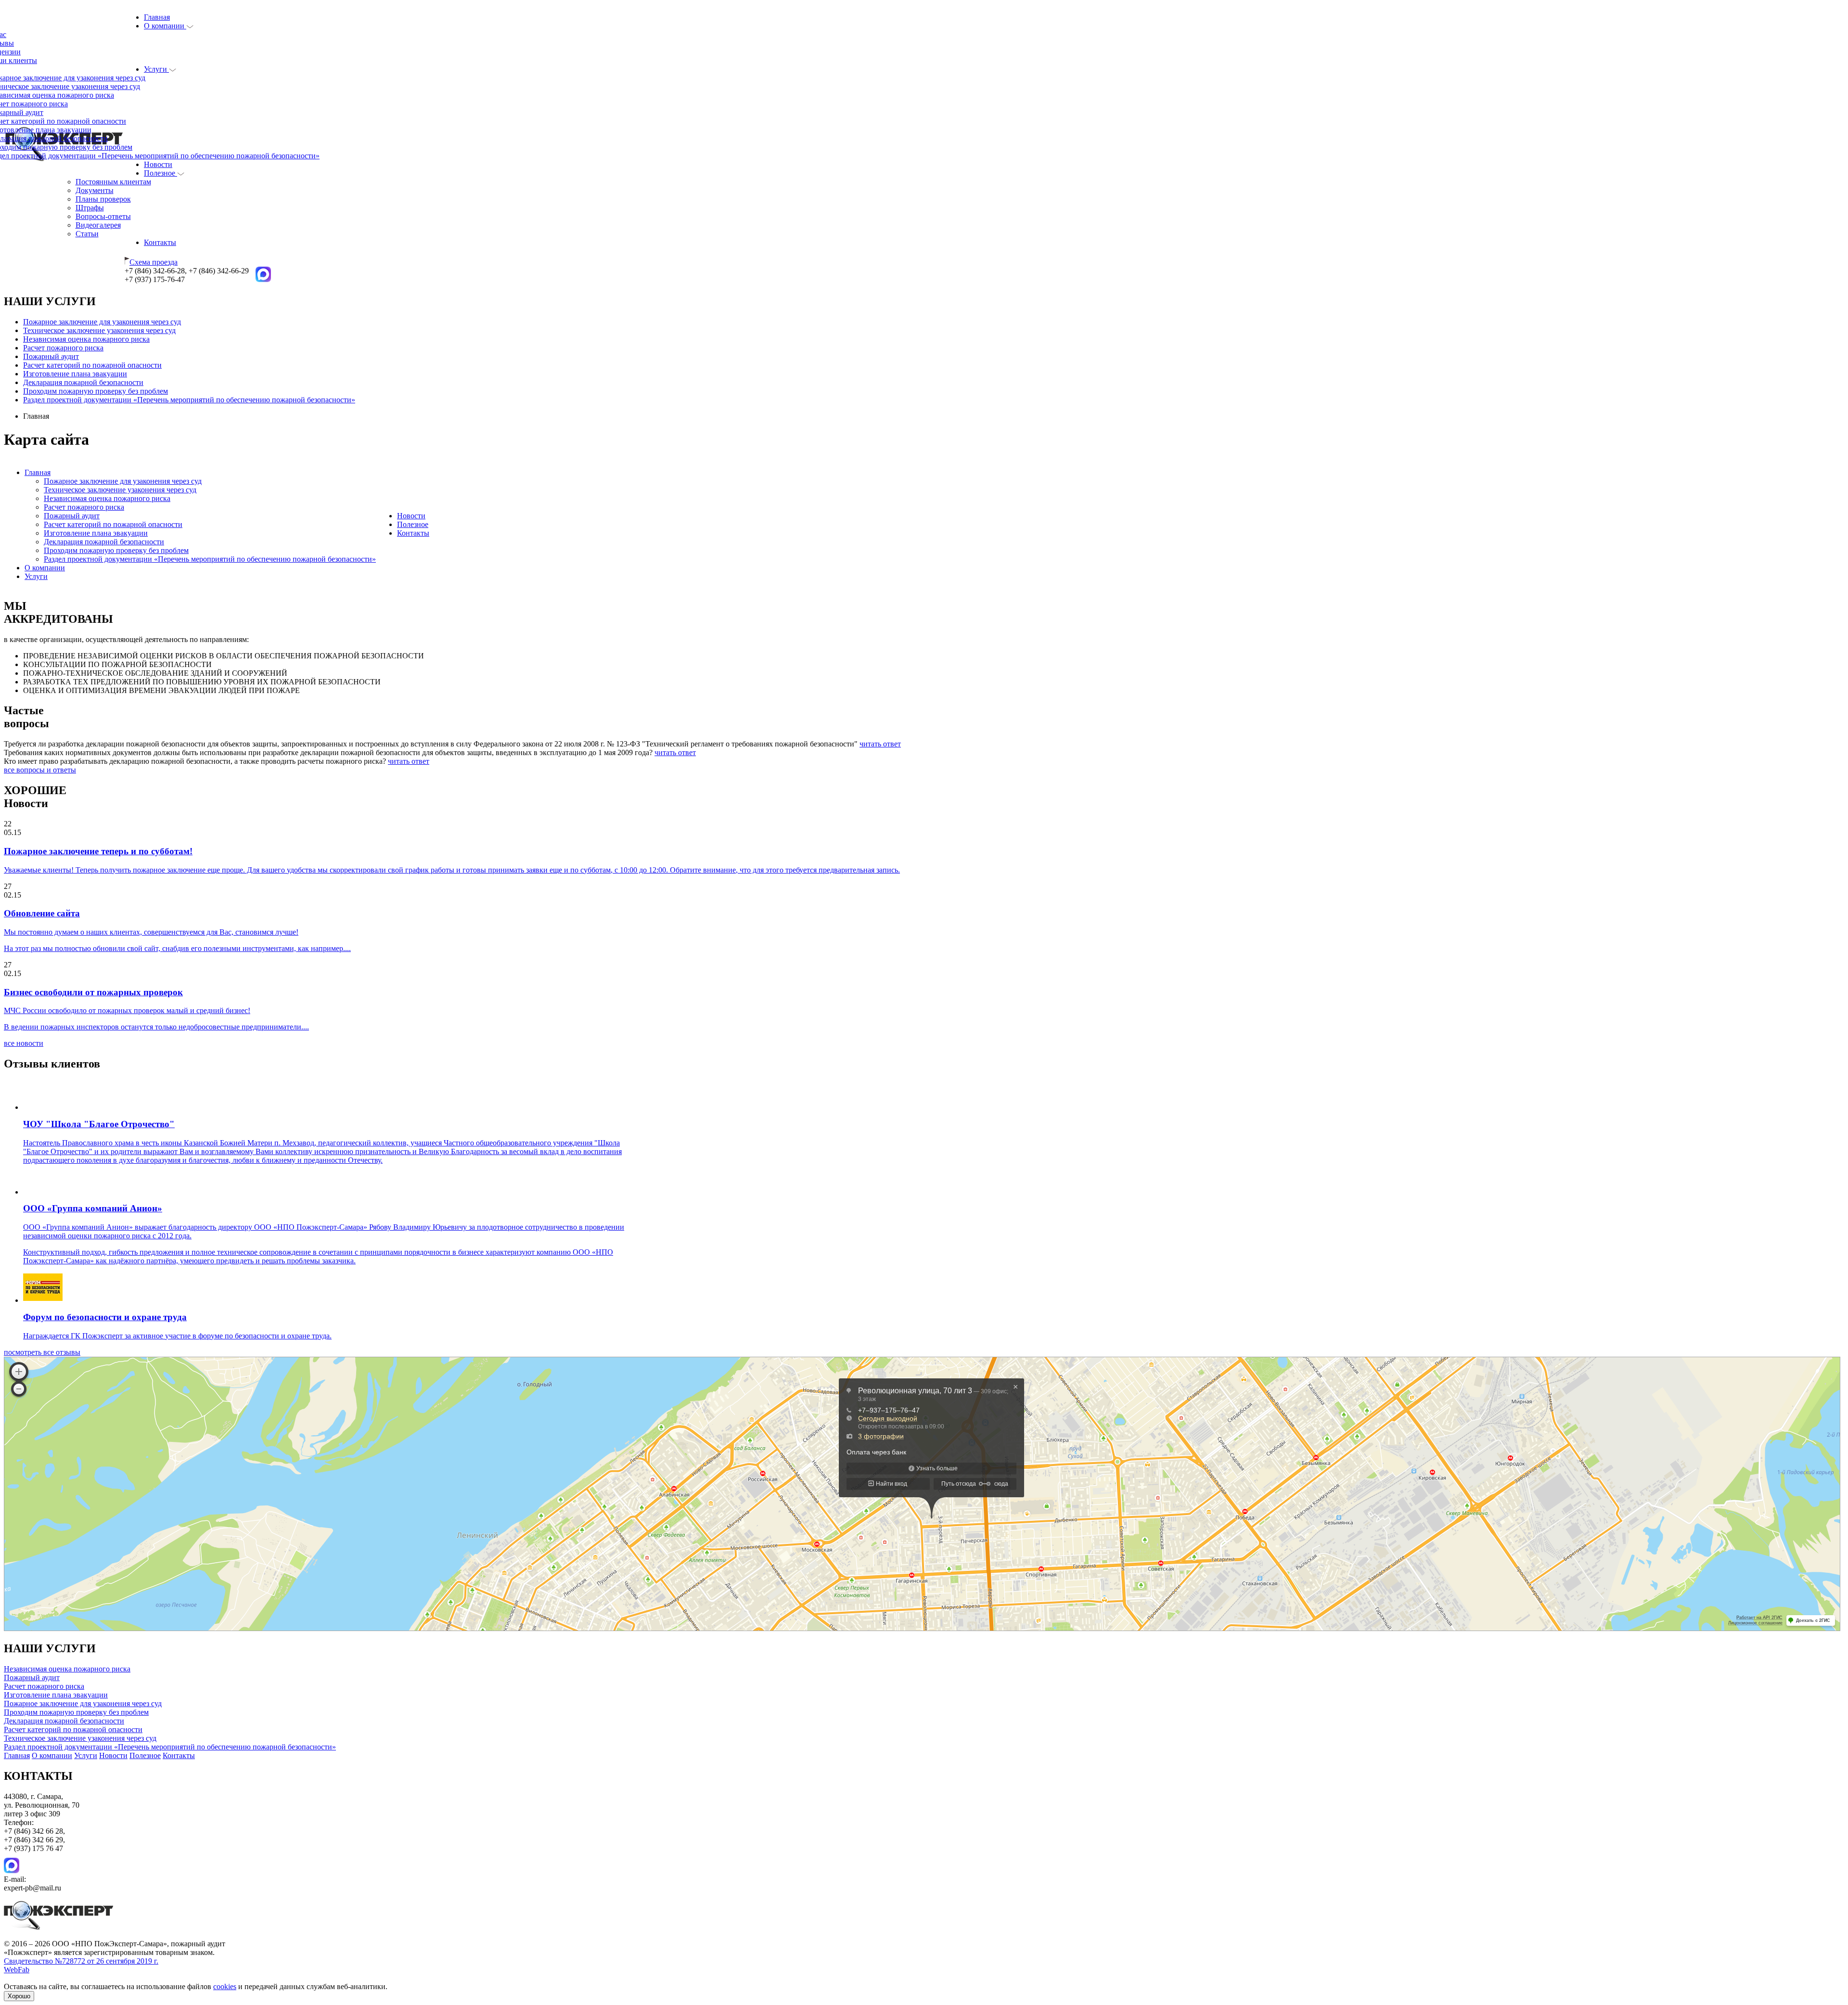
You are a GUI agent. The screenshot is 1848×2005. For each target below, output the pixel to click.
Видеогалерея (98, 225)
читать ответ (880, 744)
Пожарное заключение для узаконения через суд (102, 322)
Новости (158, 164)
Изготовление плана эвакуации (75, 374)
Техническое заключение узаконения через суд (99, 330)
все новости (24, 1043)
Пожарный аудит (51, 356)
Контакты (160, 242)
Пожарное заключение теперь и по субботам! (98, 851)
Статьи (87, 234)
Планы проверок (103, 199)
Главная (157, 17)
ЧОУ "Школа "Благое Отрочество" (99, 1124)
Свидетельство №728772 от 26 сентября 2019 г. (81, 1961)
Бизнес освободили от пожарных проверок (93, 992)
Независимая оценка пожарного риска (86, 339)
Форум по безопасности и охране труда (105, 1317)
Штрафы (90, 208)
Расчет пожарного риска (63, 348)
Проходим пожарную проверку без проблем (96, 391)
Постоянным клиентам (113, 182)
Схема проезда (154, 262)
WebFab (17, 1970)
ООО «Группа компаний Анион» (93, 1208)
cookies (225, 1986)
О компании (165, 26)
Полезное (160, 173)
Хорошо (19, 1996)
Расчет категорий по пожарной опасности (92, 365)
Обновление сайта (42, 913)
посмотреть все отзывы (42, 1352)
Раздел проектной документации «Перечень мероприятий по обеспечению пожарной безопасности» (189, 400)
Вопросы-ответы (103, 216)
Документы (95, 190)
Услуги (156, 69)
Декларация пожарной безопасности (83, 382)
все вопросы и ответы (40, 770)
